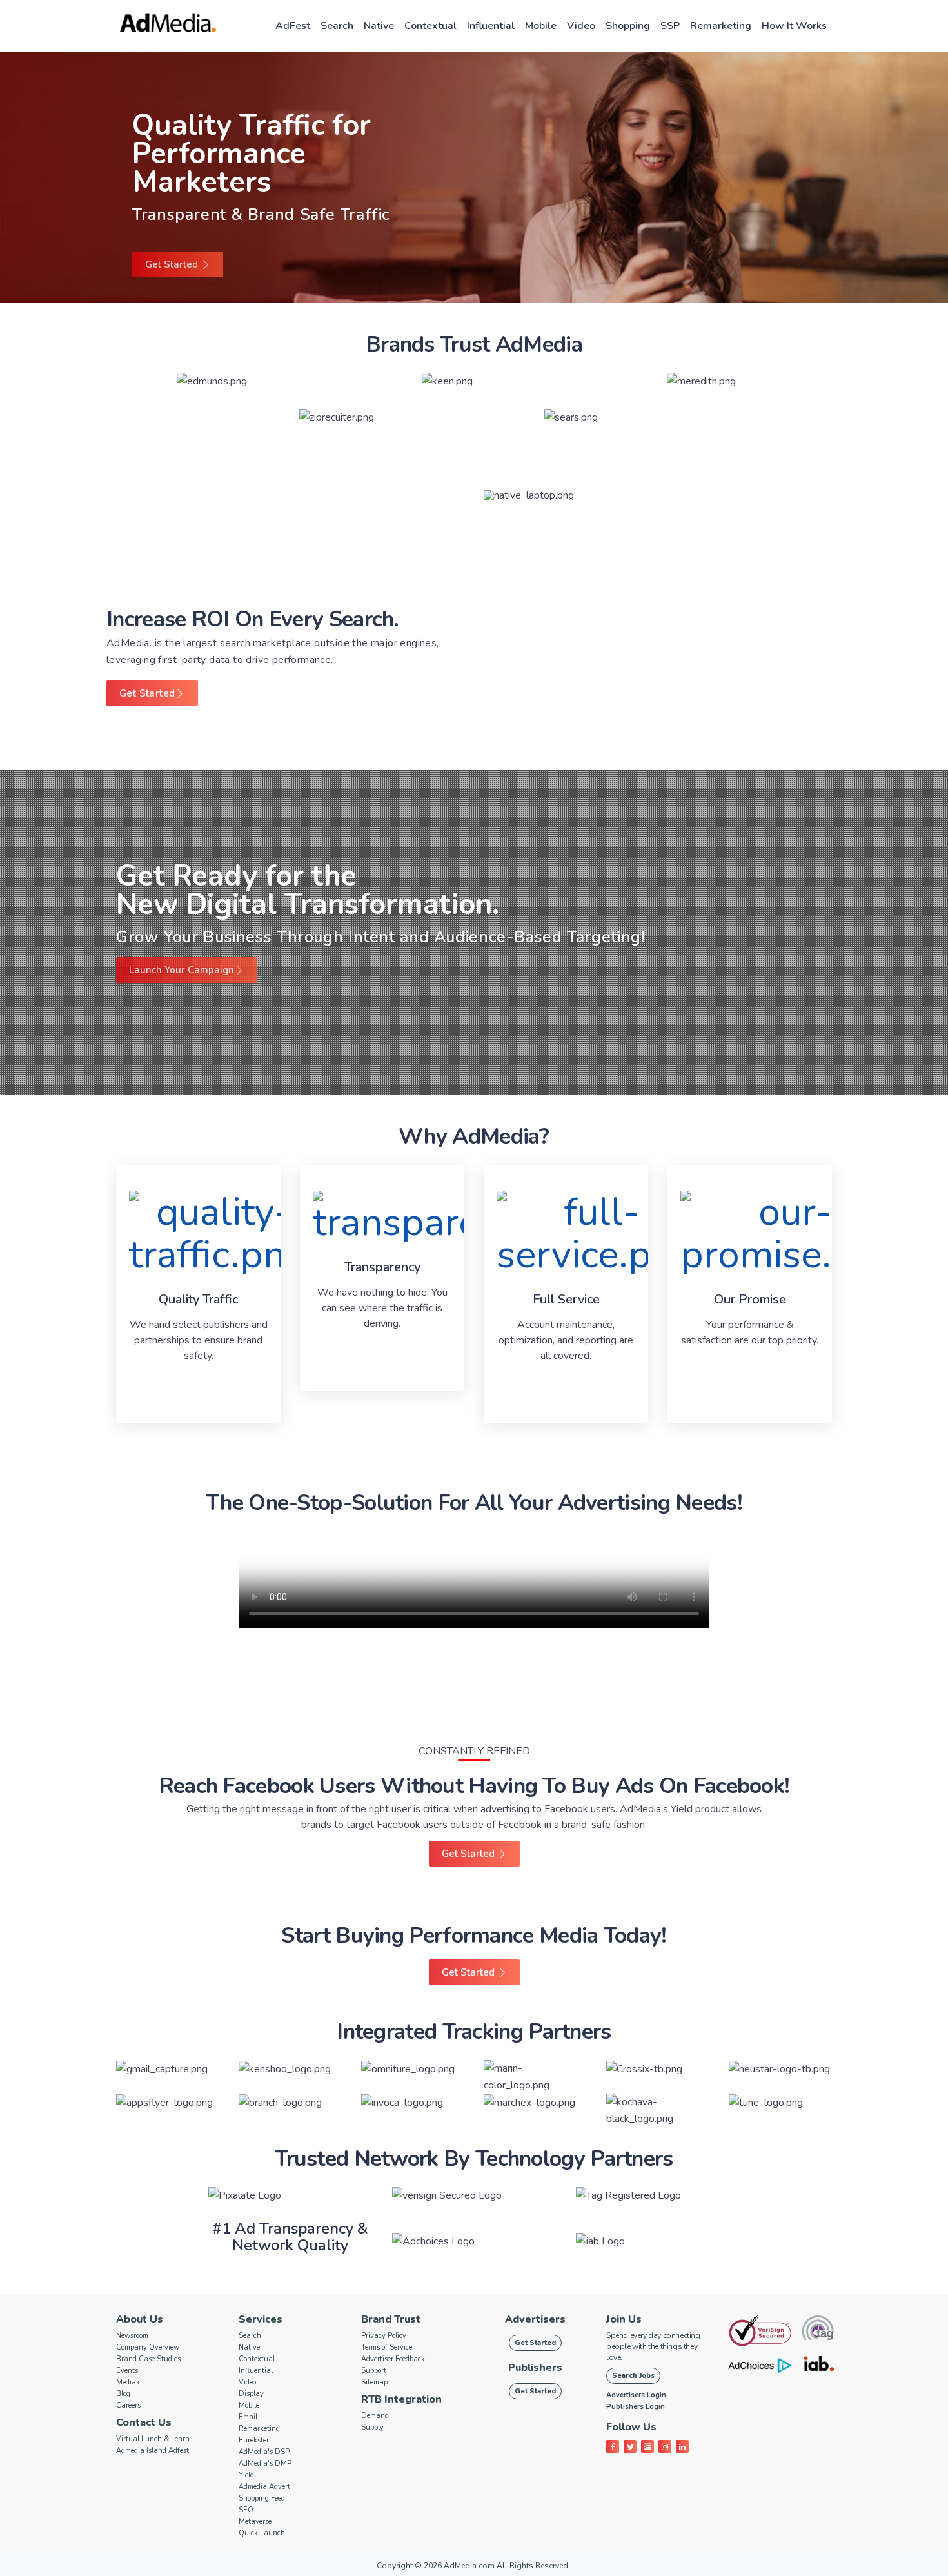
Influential (491, 26)
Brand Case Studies (148, 2359)
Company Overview (148, 2347)
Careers (128, 2405)
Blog (123, 2394)
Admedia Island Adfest (153, 2451)
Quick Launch (262, 2533)
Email (248, 2417)
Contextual (430, 26)
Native (379, 26)
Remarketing (721, 26)
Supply (372, 2427)
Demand (375, 2416)
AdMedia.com (469, 2566)
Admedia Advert (264, 2487)
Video (581, 26)
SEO (246, 2510)
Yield (246, 2475)
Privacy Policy (384, 2336)
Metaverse (255, 2522)
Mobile (541, 26)
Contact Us (144, 2422)
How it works (794, 26)
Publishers (535, 2368)
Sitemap (374, 2382)
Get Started (173, 264)
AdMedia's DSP (264, 2452)
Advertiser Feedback (393, 2359)
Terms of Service (387, 2347)
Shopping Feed (262, 2498)
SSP (670, 26)
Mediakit (130, 2382)
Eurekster (254, 2440)
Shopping (628, 26)
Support (374, 2371)
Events (127, 2371)
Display (251, 2394)
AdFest (293, 26)
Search (337, 26)
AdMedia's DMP (265, 2463)
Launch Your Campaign (182, 970)
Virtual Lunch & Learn (153, 2439)
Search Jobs (633, 2376)
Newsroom (132, 2336)
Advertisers (535, 2319)
